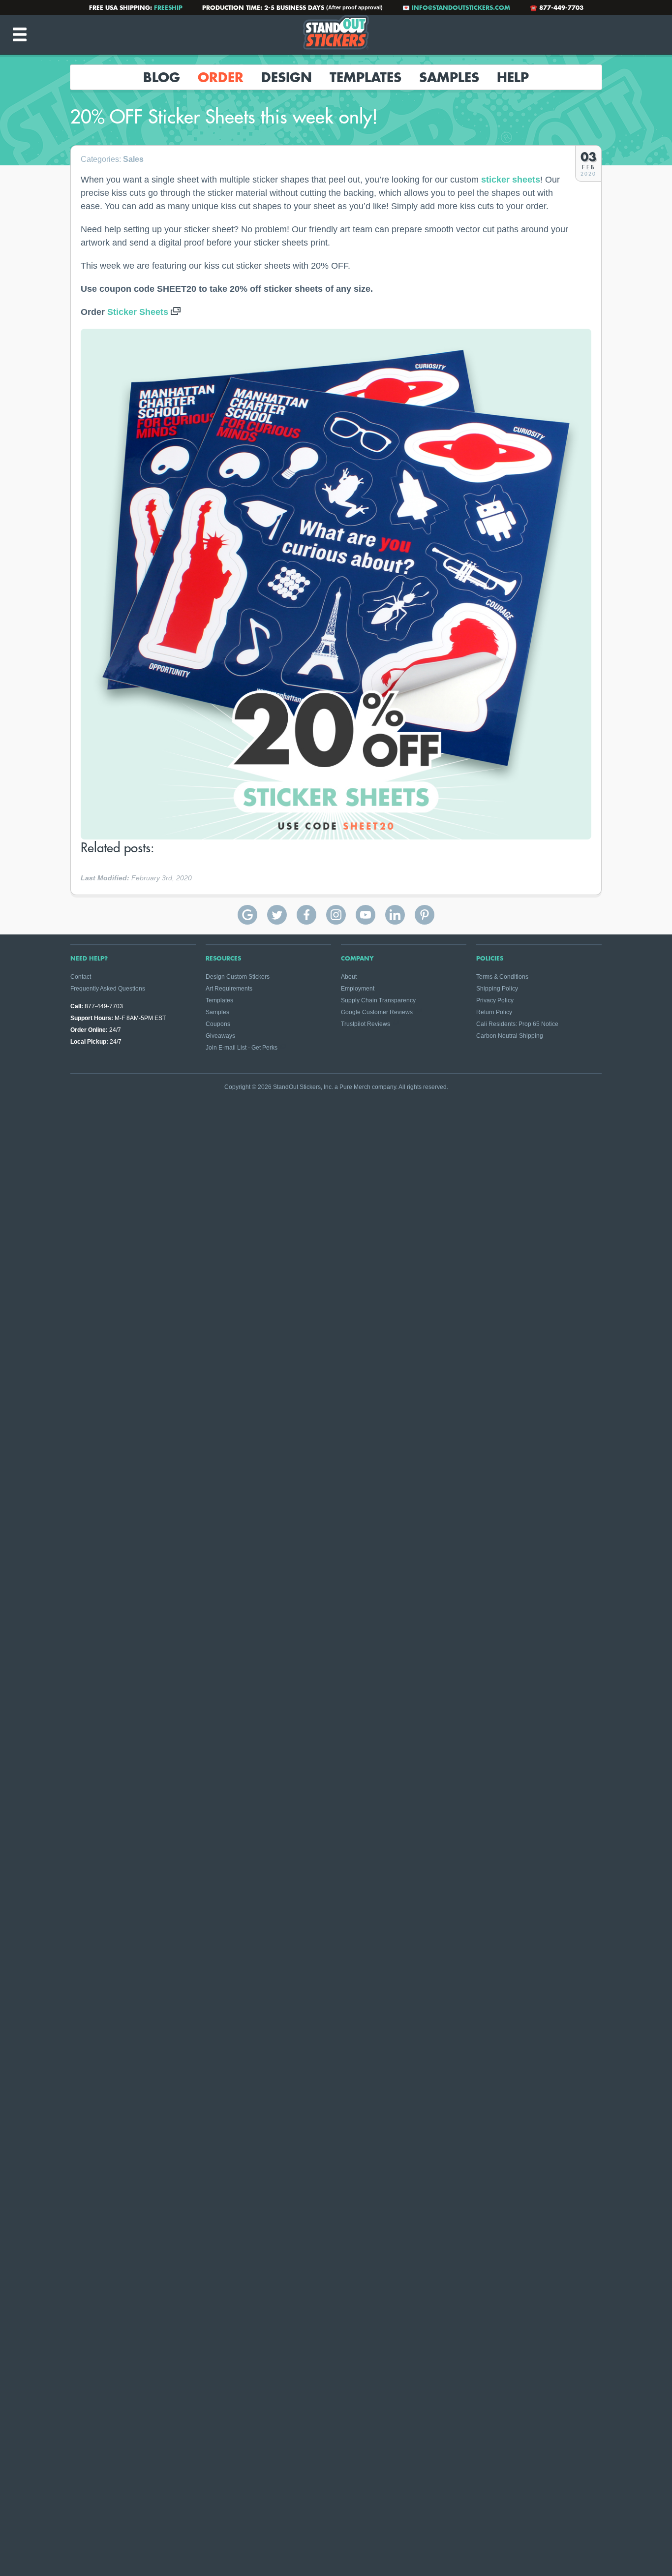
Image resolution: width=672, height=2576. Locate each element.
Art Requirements (229, 989)
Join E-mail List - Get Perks (242, 1048)
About (349, 977)
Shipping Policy (497, 989)
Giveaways (220, 1036)
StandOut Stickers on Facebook (306, 915)
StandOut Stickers (336, 34)
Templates (366, 77)
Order (221, 77)
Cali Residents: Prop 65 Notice (517, 1024)
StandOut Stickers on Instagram (336, 915)
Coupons (218, 1024)
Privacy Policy (495, 1000)
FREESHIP (168, 7)
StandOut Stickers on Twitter (277, 915)
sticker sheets (511, 180)
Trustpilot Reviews (366, 1024)
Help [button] (513, 77)
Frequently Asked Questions (108, 989)
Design (287, 77)
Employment (358, 989)
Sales (133, 159)
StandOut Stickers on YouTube (366, 915)
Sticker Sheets (138, 312)
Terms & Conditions (502, 977)
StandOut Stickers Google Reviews (247, 915)
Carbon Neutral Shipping (510, 1036)
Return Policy (494, 1012)
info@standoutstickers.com (461, 7)
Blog (162, 77)
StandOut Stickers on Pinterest (425, 915)
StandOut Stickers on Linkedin (395, 915)
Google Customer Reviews (377, 1012)
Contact (81, 977)
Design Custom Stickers (238, 977)
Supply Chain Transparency (378, 1000)
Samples (449, 77)
